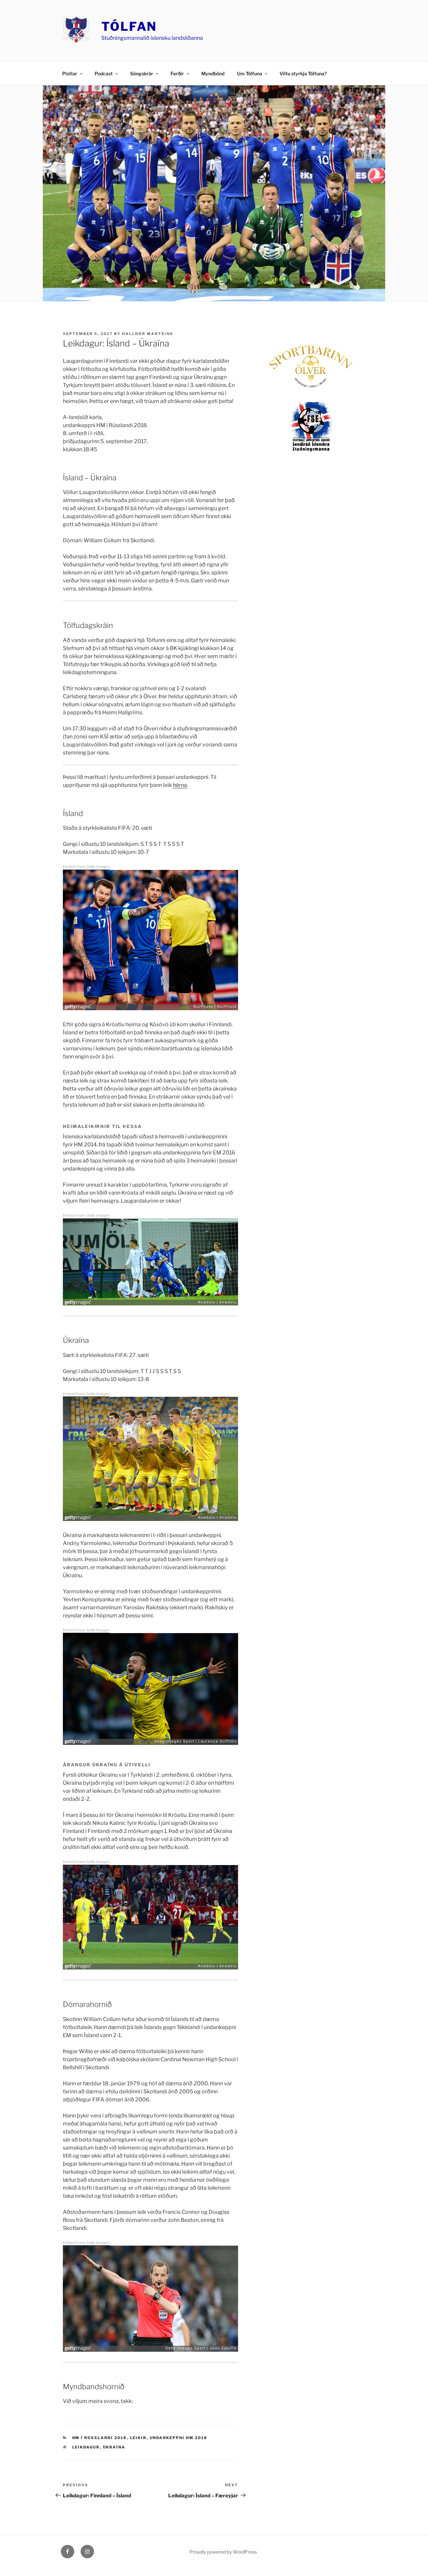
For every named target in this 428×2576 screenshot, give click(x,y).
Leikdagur (86, 2447)
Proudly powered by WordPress (223, 2552)
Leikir (138, 2438)
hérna (180, 785)
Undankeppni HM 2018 (179, 2438)
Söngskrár (142, 73)
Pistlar (70, 73)
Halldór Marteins (148, 334)
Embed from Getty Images (86, 867)
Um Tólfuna (250, 73)
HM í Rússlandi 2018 (100, 2438)
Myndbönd (213, 73)
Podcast (104, 73)
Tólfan (129, 26)
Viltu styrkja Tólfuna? (303, 73)
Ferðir (177, 73)
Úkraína (114, 2447)
